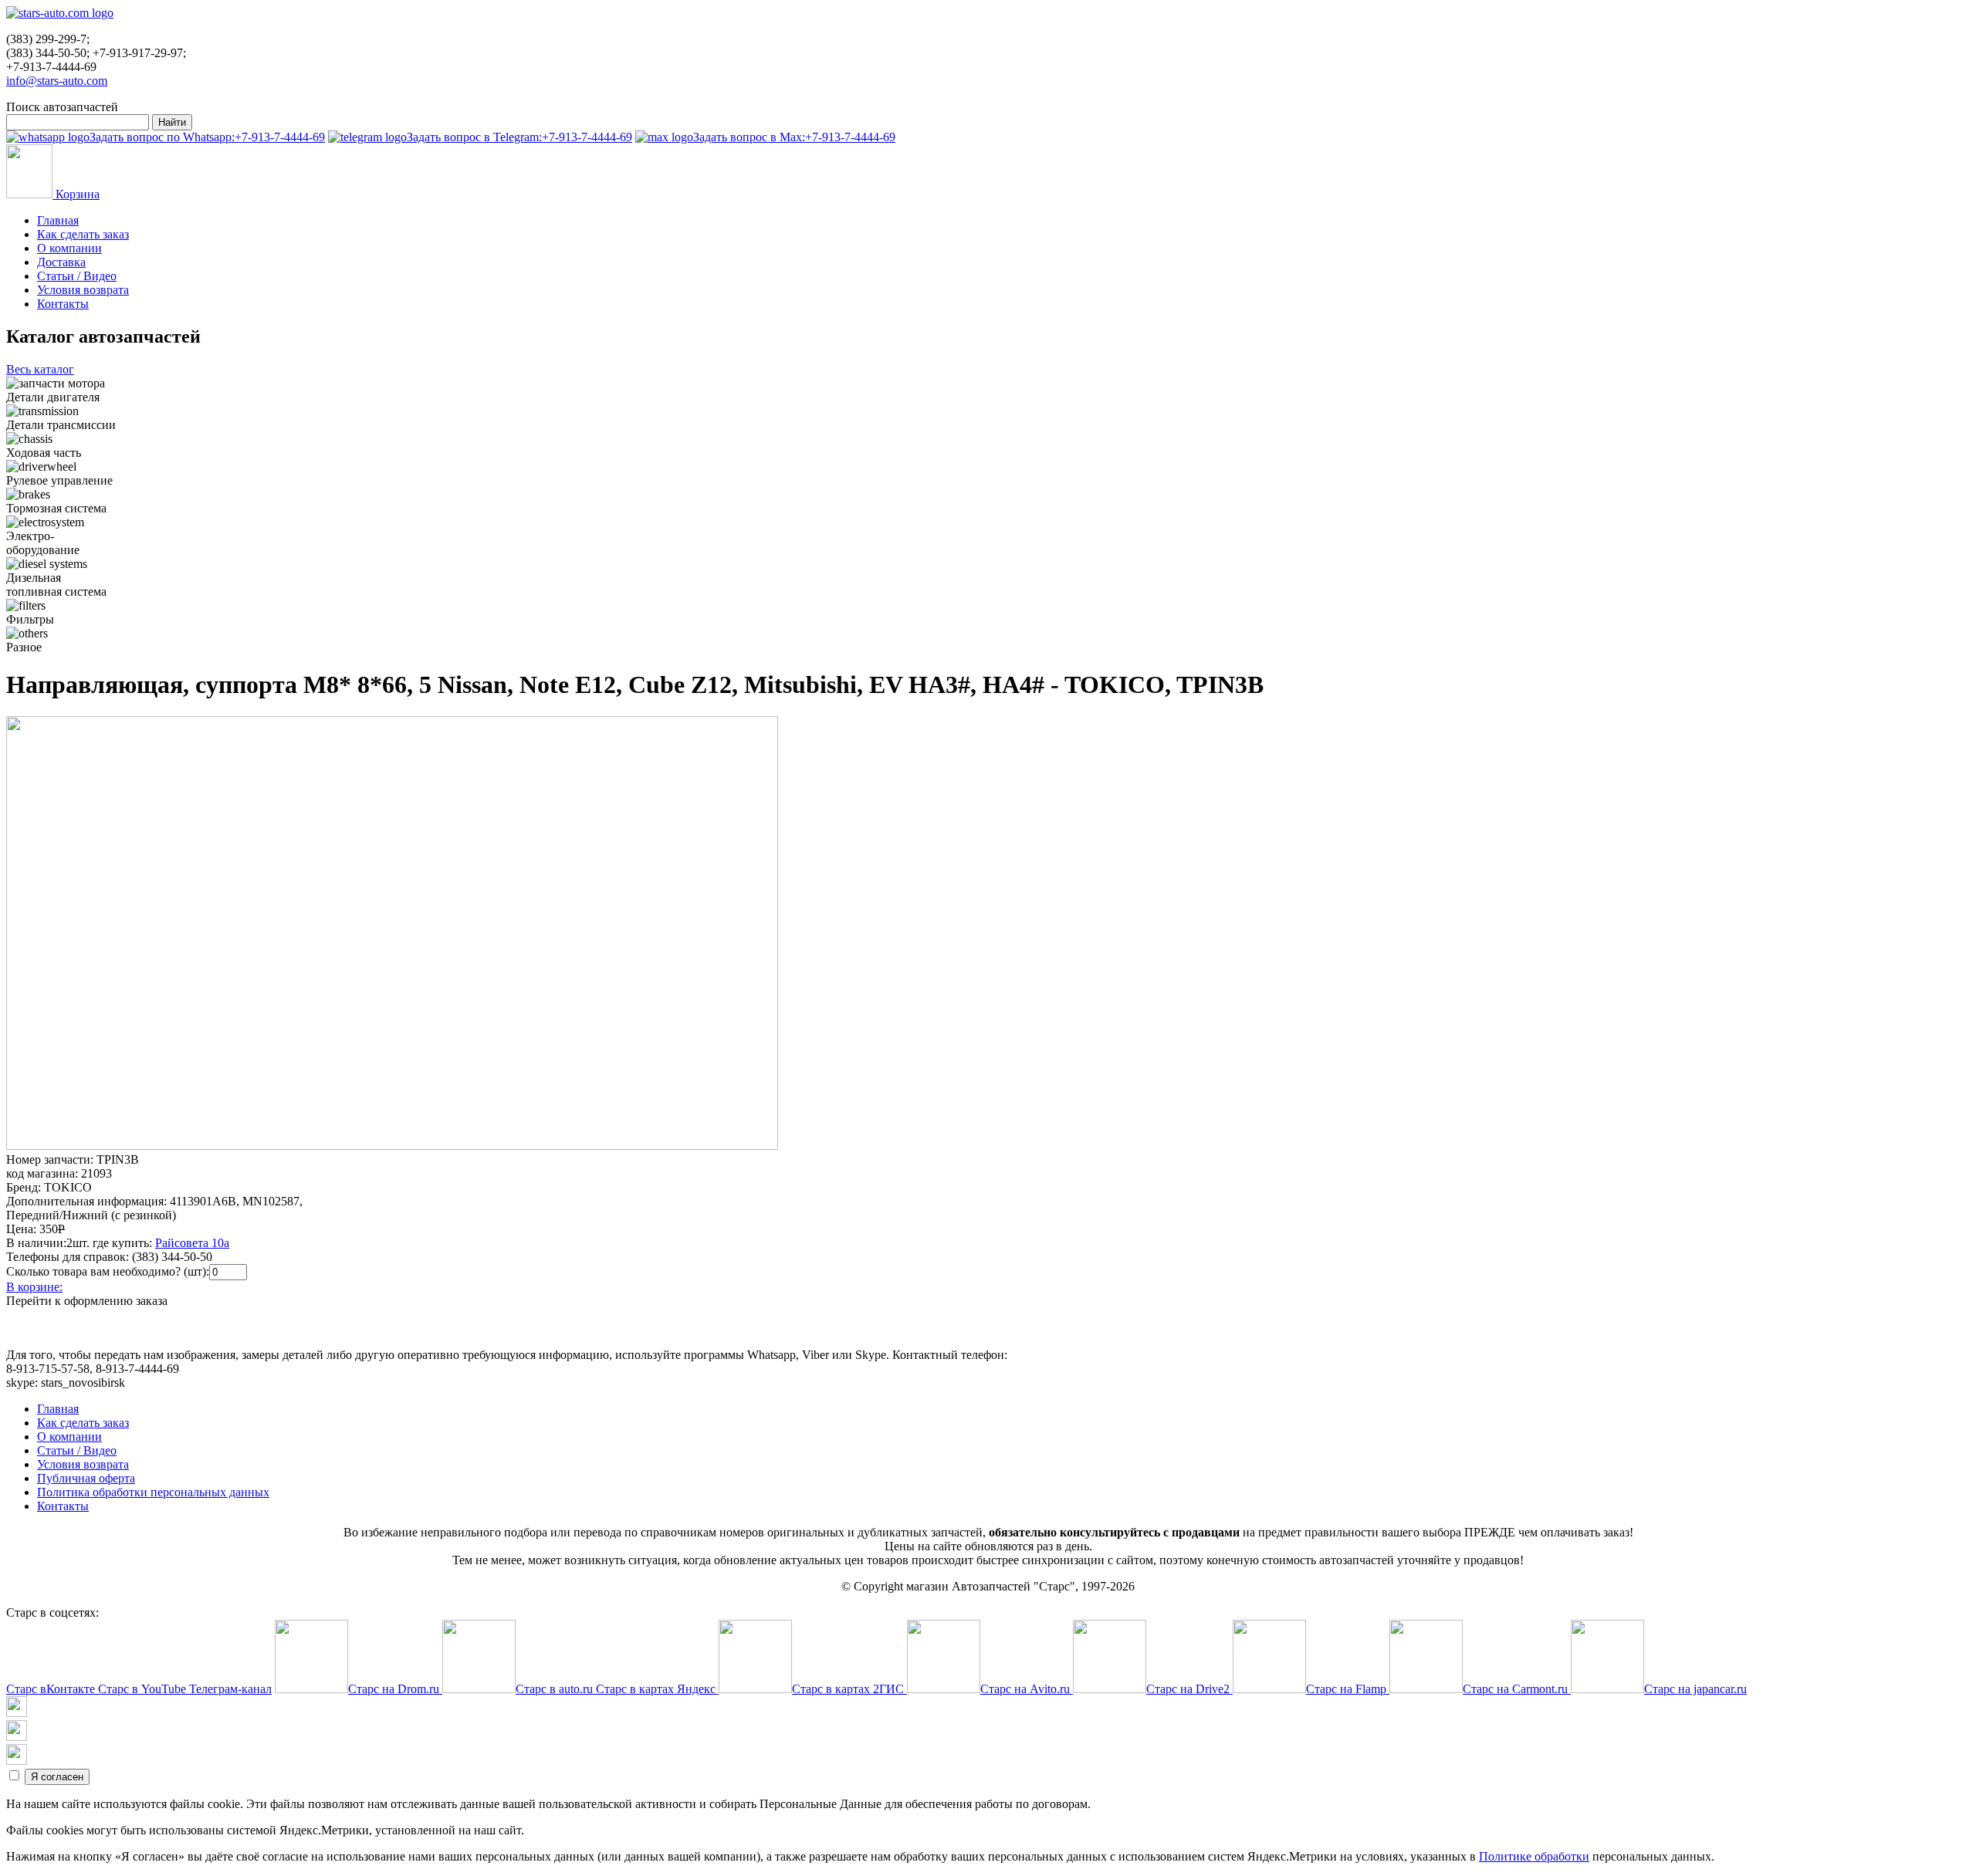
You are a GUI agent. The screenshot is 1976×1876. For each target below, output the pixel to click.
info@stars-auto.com (57, 81)
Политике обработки (1534, 1856)
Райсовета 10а (192, 1243)
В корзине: (34, 1287)
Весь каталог (40, 369)
